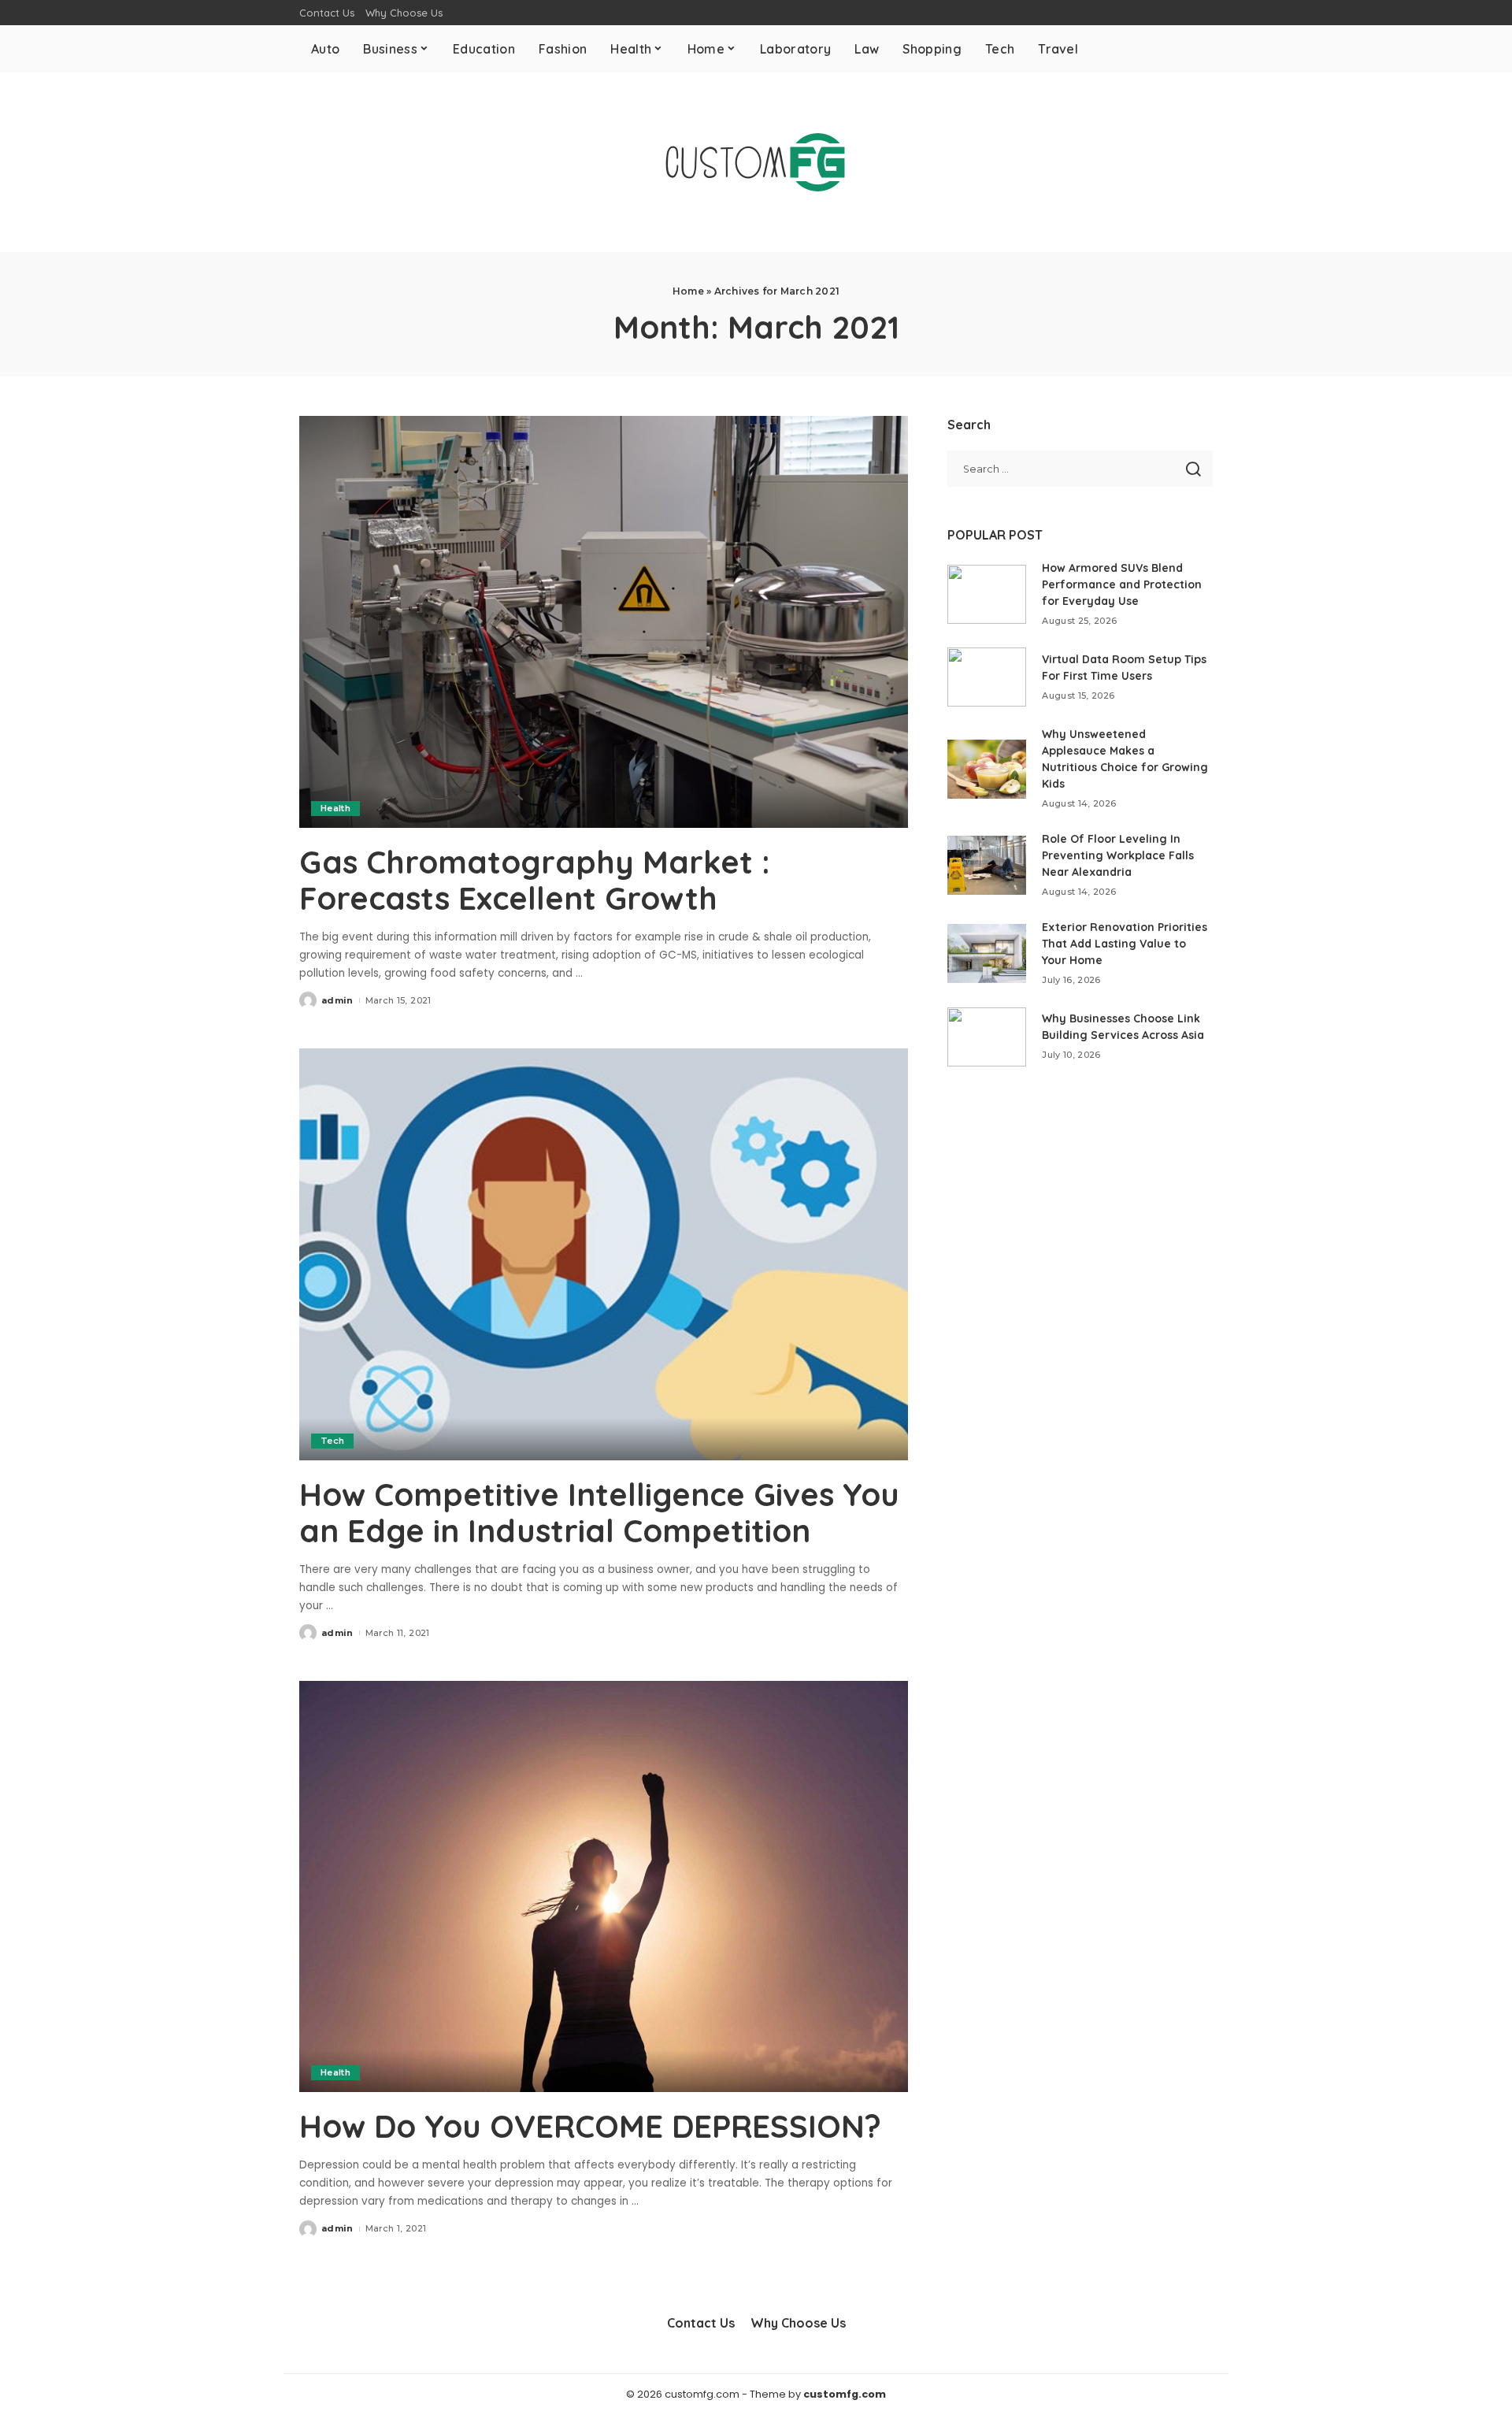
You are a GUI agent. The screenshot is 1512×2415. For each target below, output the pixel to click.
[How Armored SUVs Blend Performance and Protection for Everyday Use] (987, 594)
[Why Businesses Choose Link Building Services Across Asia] (987, 1037)
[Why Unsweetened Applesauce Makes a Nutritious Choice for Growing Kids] (987, 769)
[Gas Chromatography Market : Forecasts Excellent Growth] (604, 621)
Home (688, 291)
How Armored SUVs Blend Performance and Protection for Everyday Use (1122, 584)
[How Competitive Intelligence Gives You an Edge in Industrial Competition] (604, 1254)
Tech (332, 1441)
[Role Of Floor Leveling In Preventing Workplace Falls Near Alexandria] (987, 865)
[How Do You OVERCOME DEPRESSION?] (604, 1886)
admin (337, 1000)
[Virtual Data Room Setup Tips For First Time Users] (987, 677)
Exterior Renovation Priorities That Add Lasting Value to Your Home (1125, 944)
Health (335, 808)
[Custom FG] (756, 162)
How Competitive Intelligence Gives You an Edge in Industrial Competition (599, 1512)
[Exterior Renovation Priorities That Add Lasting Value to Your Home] (987, 953)
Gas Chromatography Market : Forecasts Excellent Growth (535, 880)
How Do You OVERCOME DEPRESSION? (590, 2126)
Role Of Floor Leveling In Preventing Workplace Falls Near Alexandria (1118, 855)
